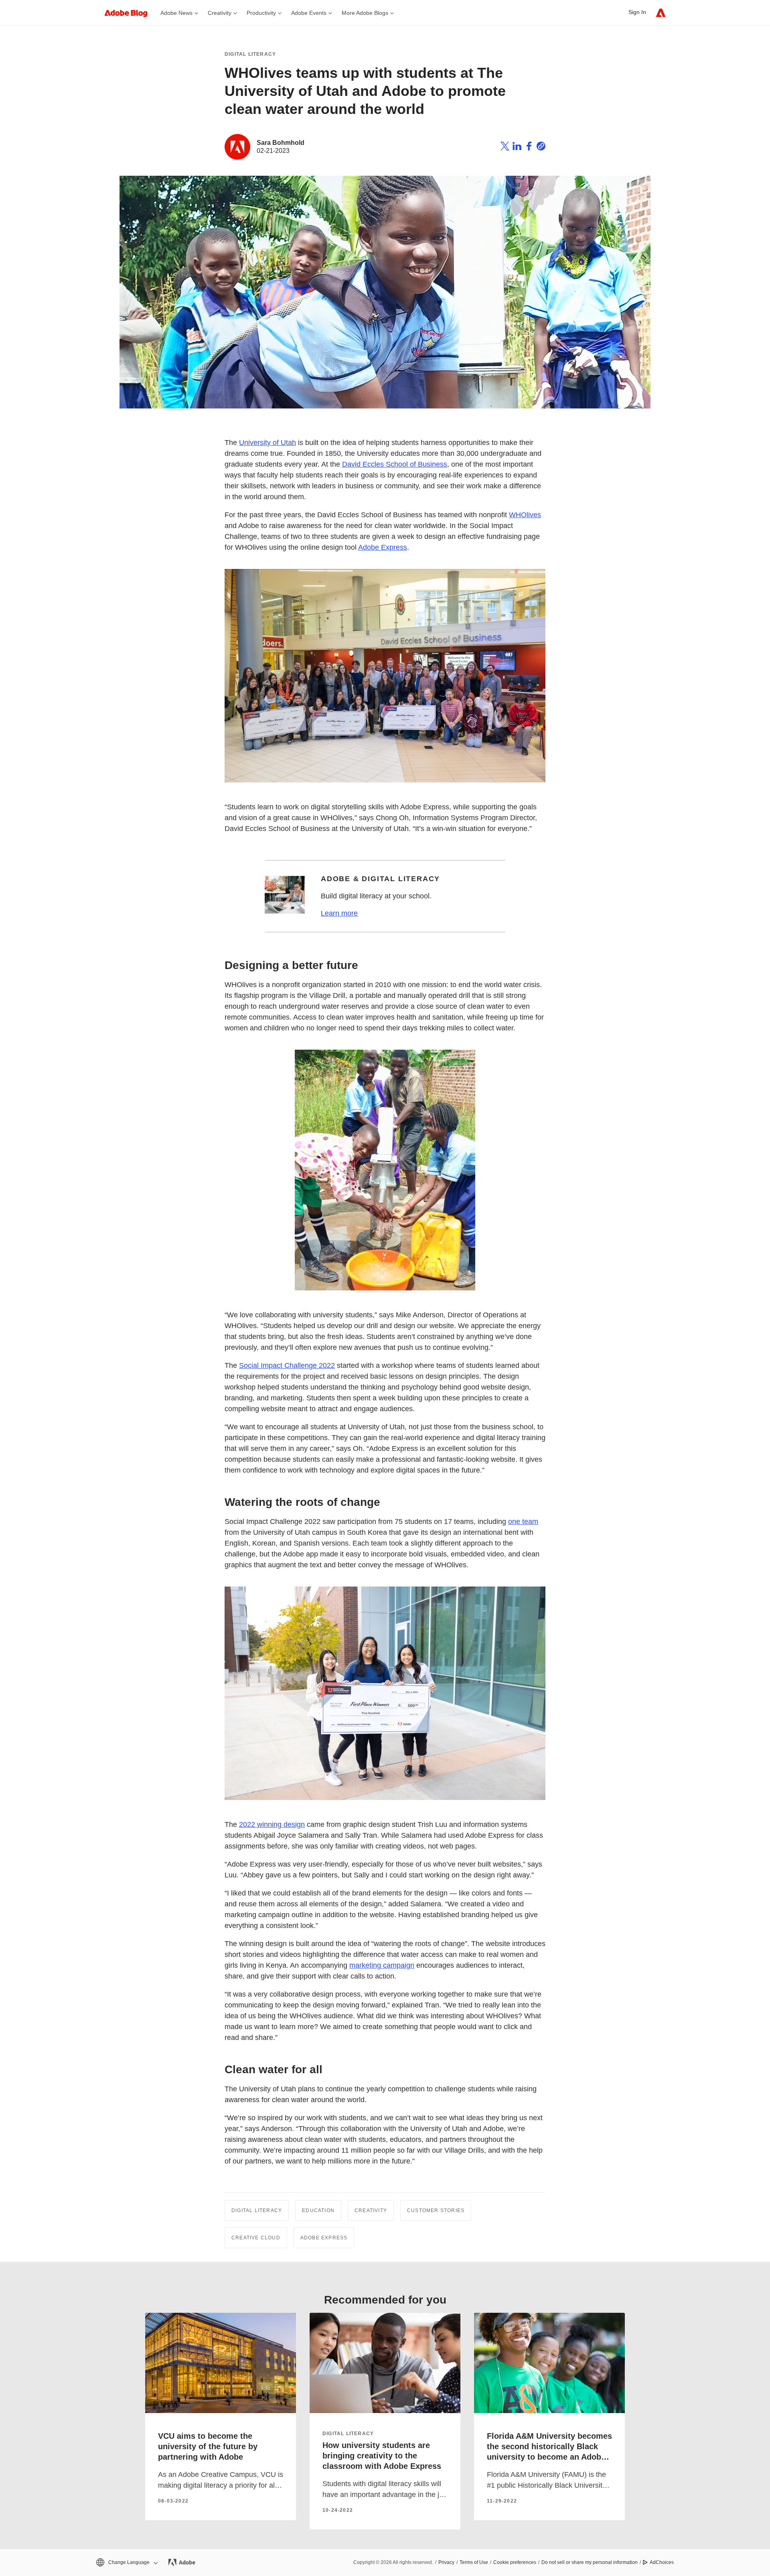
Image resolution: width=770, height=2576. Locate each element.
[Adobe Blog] (130, 13)
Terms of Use (474, 2562)
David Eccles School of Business (395, 464)
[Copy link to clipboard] (541, 147)
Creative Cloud (256, 2238)
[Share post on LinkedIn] (517, 147)
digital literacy (348, 2434)
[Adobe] (661, 13)
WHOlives (525, 515)
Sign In (637, 12)
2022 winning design (272, 1824)
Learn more (339, 913)
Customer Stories (436, 2210)
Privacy (446, 2562)
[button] (126, 2563)
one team (523, 1522)
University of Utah (267, 443)
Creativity (371, 2210)
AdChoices (662, 2562)
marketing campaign (382, 1965)
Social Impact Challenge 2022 (287, 1365)
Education (318, 2210)
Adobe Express (383, 547)
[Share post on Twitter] (505, 147)
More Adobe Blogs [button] (365, 13)
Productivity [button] (261, 13)
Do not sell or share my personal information (590, 2562)
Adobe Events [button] (309, 13)
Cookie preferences (515, 2562)
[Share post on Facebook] (529, 147)
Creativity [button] (220, 13)
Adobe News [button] (176, 13)
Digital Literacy (250, 54)
